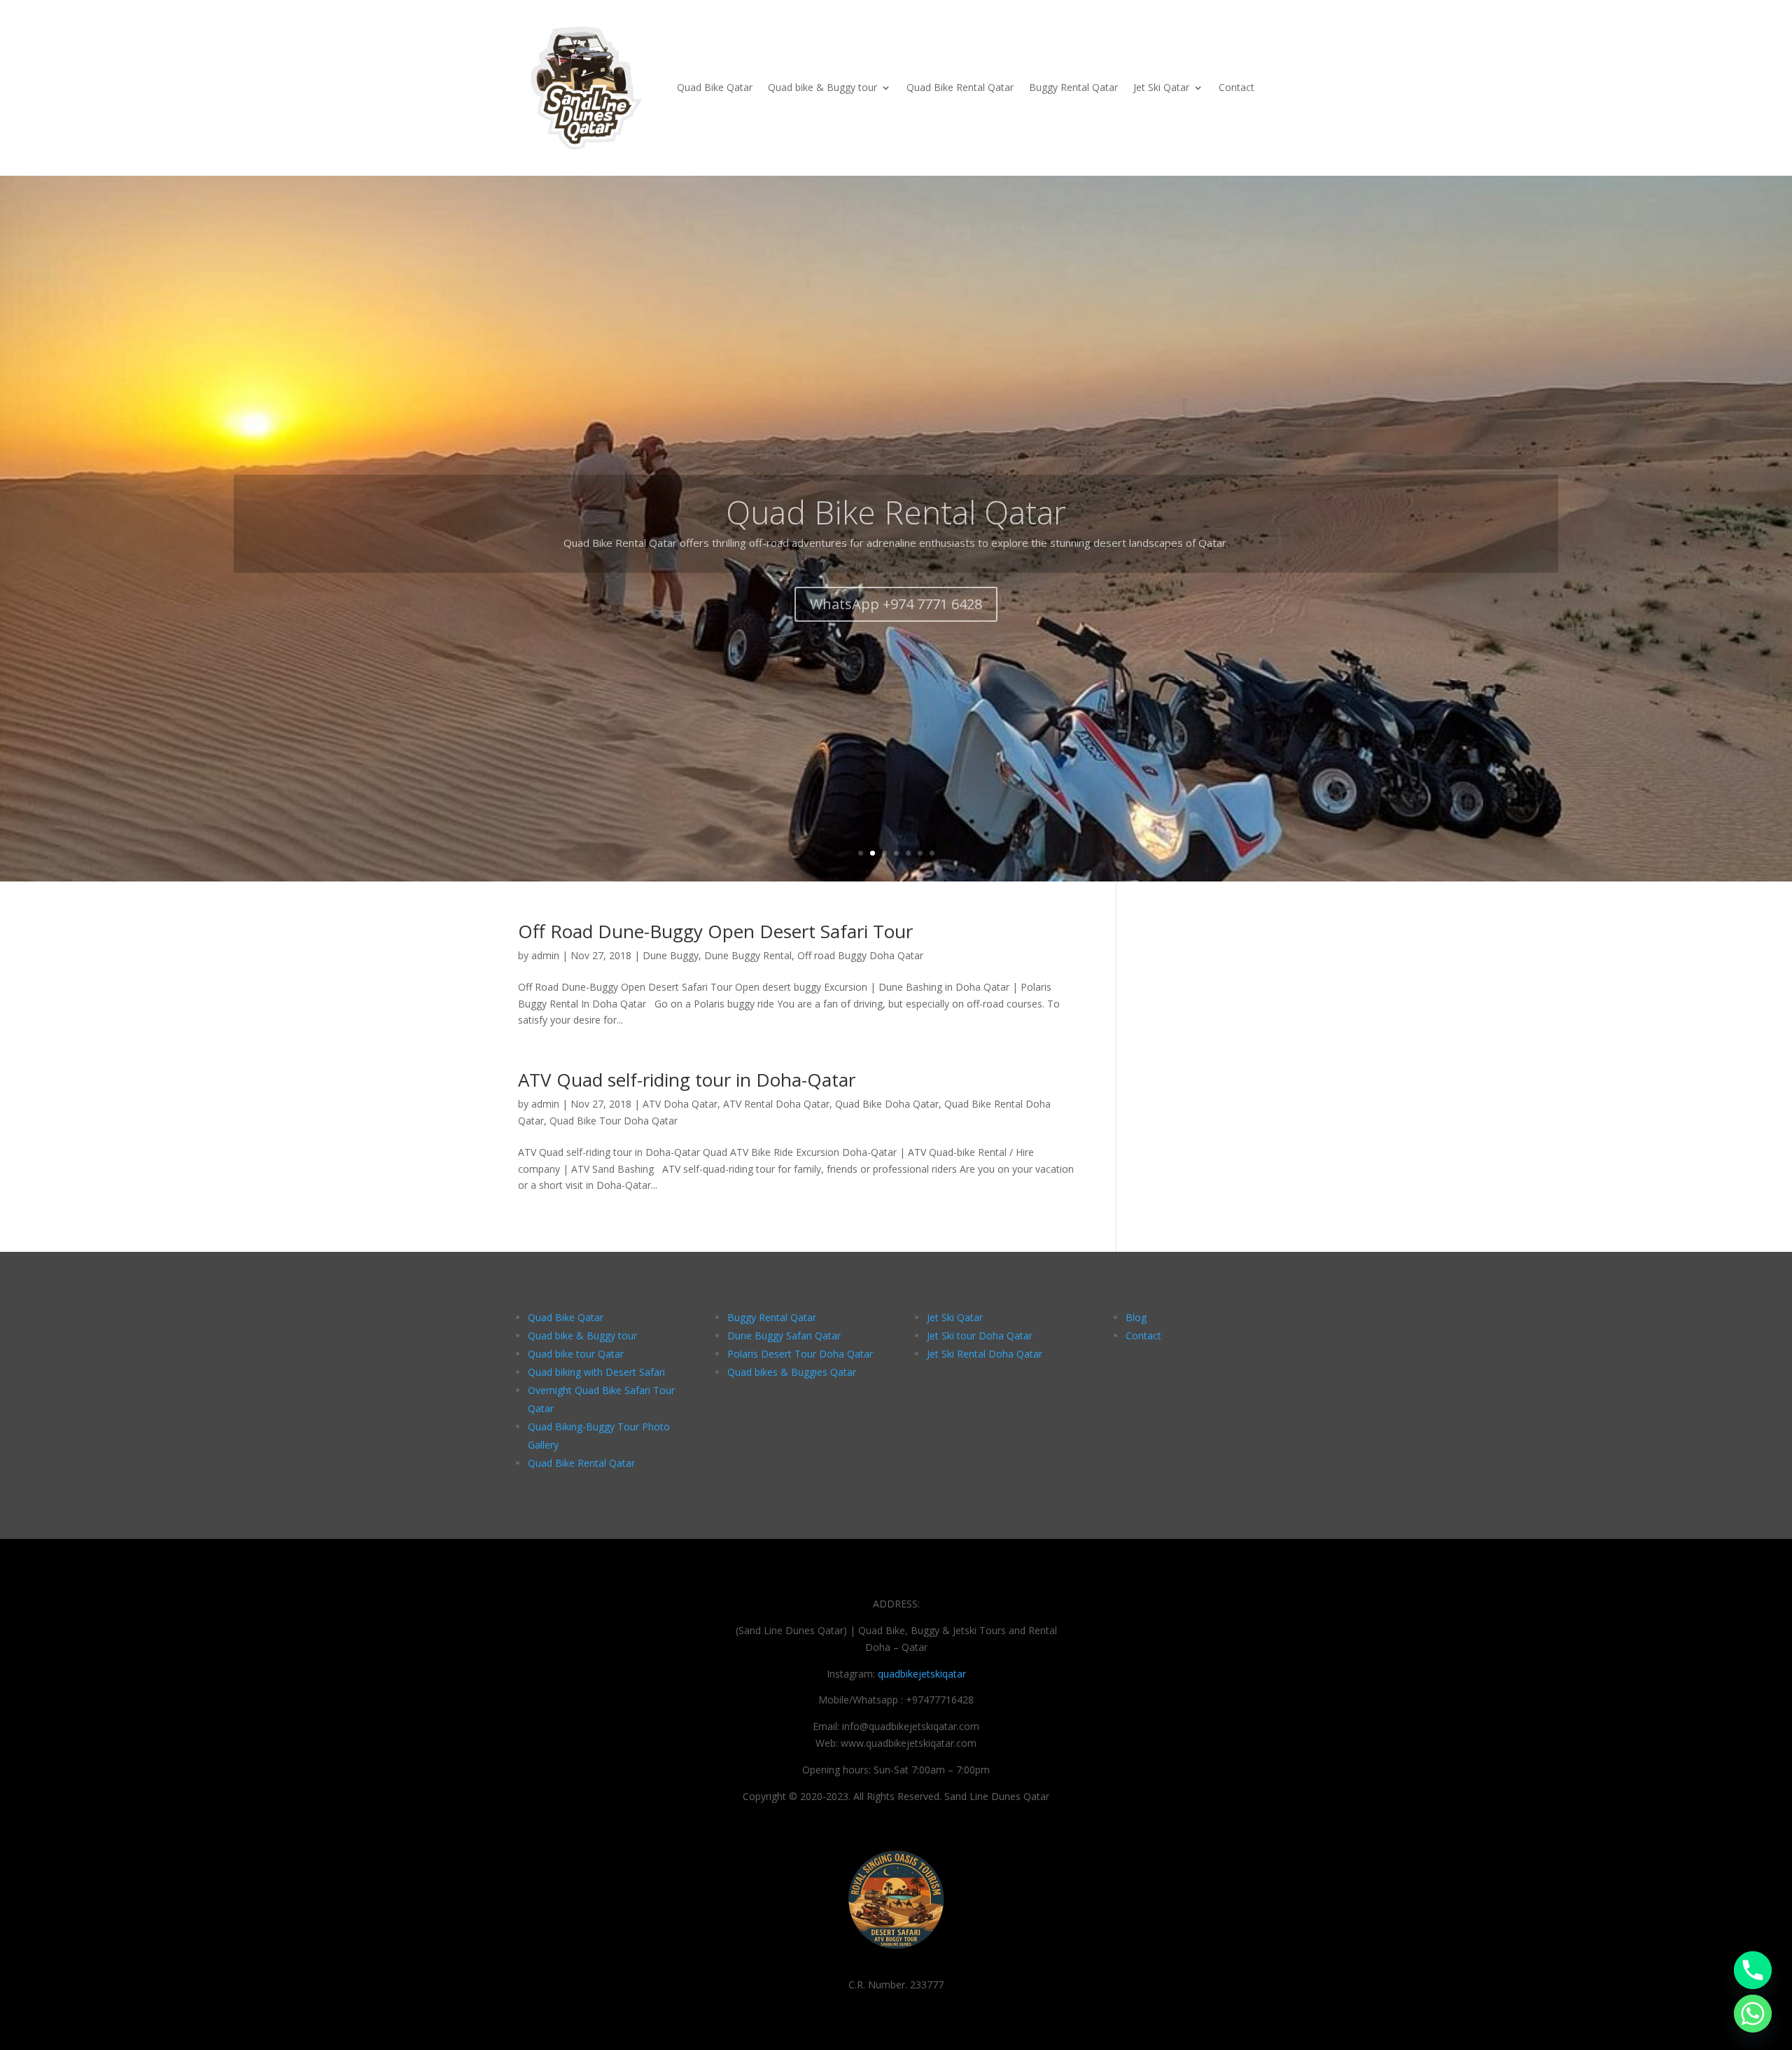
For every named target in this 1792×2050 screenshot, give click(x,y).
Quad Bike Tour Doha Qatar (614, 1121)
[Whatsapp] (1753, 2014)
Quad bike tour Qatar (576, 1354)
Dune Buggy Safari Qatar (784, 1336)
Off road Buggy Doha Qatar (860, 955)
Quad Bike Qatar (715, 87)
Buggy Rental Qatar (1073, 87)
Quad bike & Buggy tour (822, 87)
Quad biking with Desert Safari (596, 1372)
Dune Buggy (671, 955)
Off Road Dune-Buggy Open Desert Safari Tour (715, 931)
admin (545, 955)
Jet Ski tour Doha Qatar (980, 1336)
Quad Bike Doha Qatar (887, 1104)
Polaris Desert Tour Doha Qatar (800, 1354)
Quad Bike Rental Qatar (960, 87)
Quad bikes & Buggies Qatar (792, 1372)
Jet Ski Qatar (1161, 87)
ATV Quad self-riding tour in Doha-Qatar (687, 1080)
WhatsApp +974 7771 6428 (896, 584)
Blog (1136, 1317)
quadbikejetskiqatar (922, 1674)
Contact (1237, 87)
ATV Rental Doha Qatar (776, 1104)
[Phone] (1753, 1970)
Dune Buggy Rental (748, 955)
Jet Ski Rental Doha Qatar (985, 1354)
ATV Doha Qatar (680, 1104)
